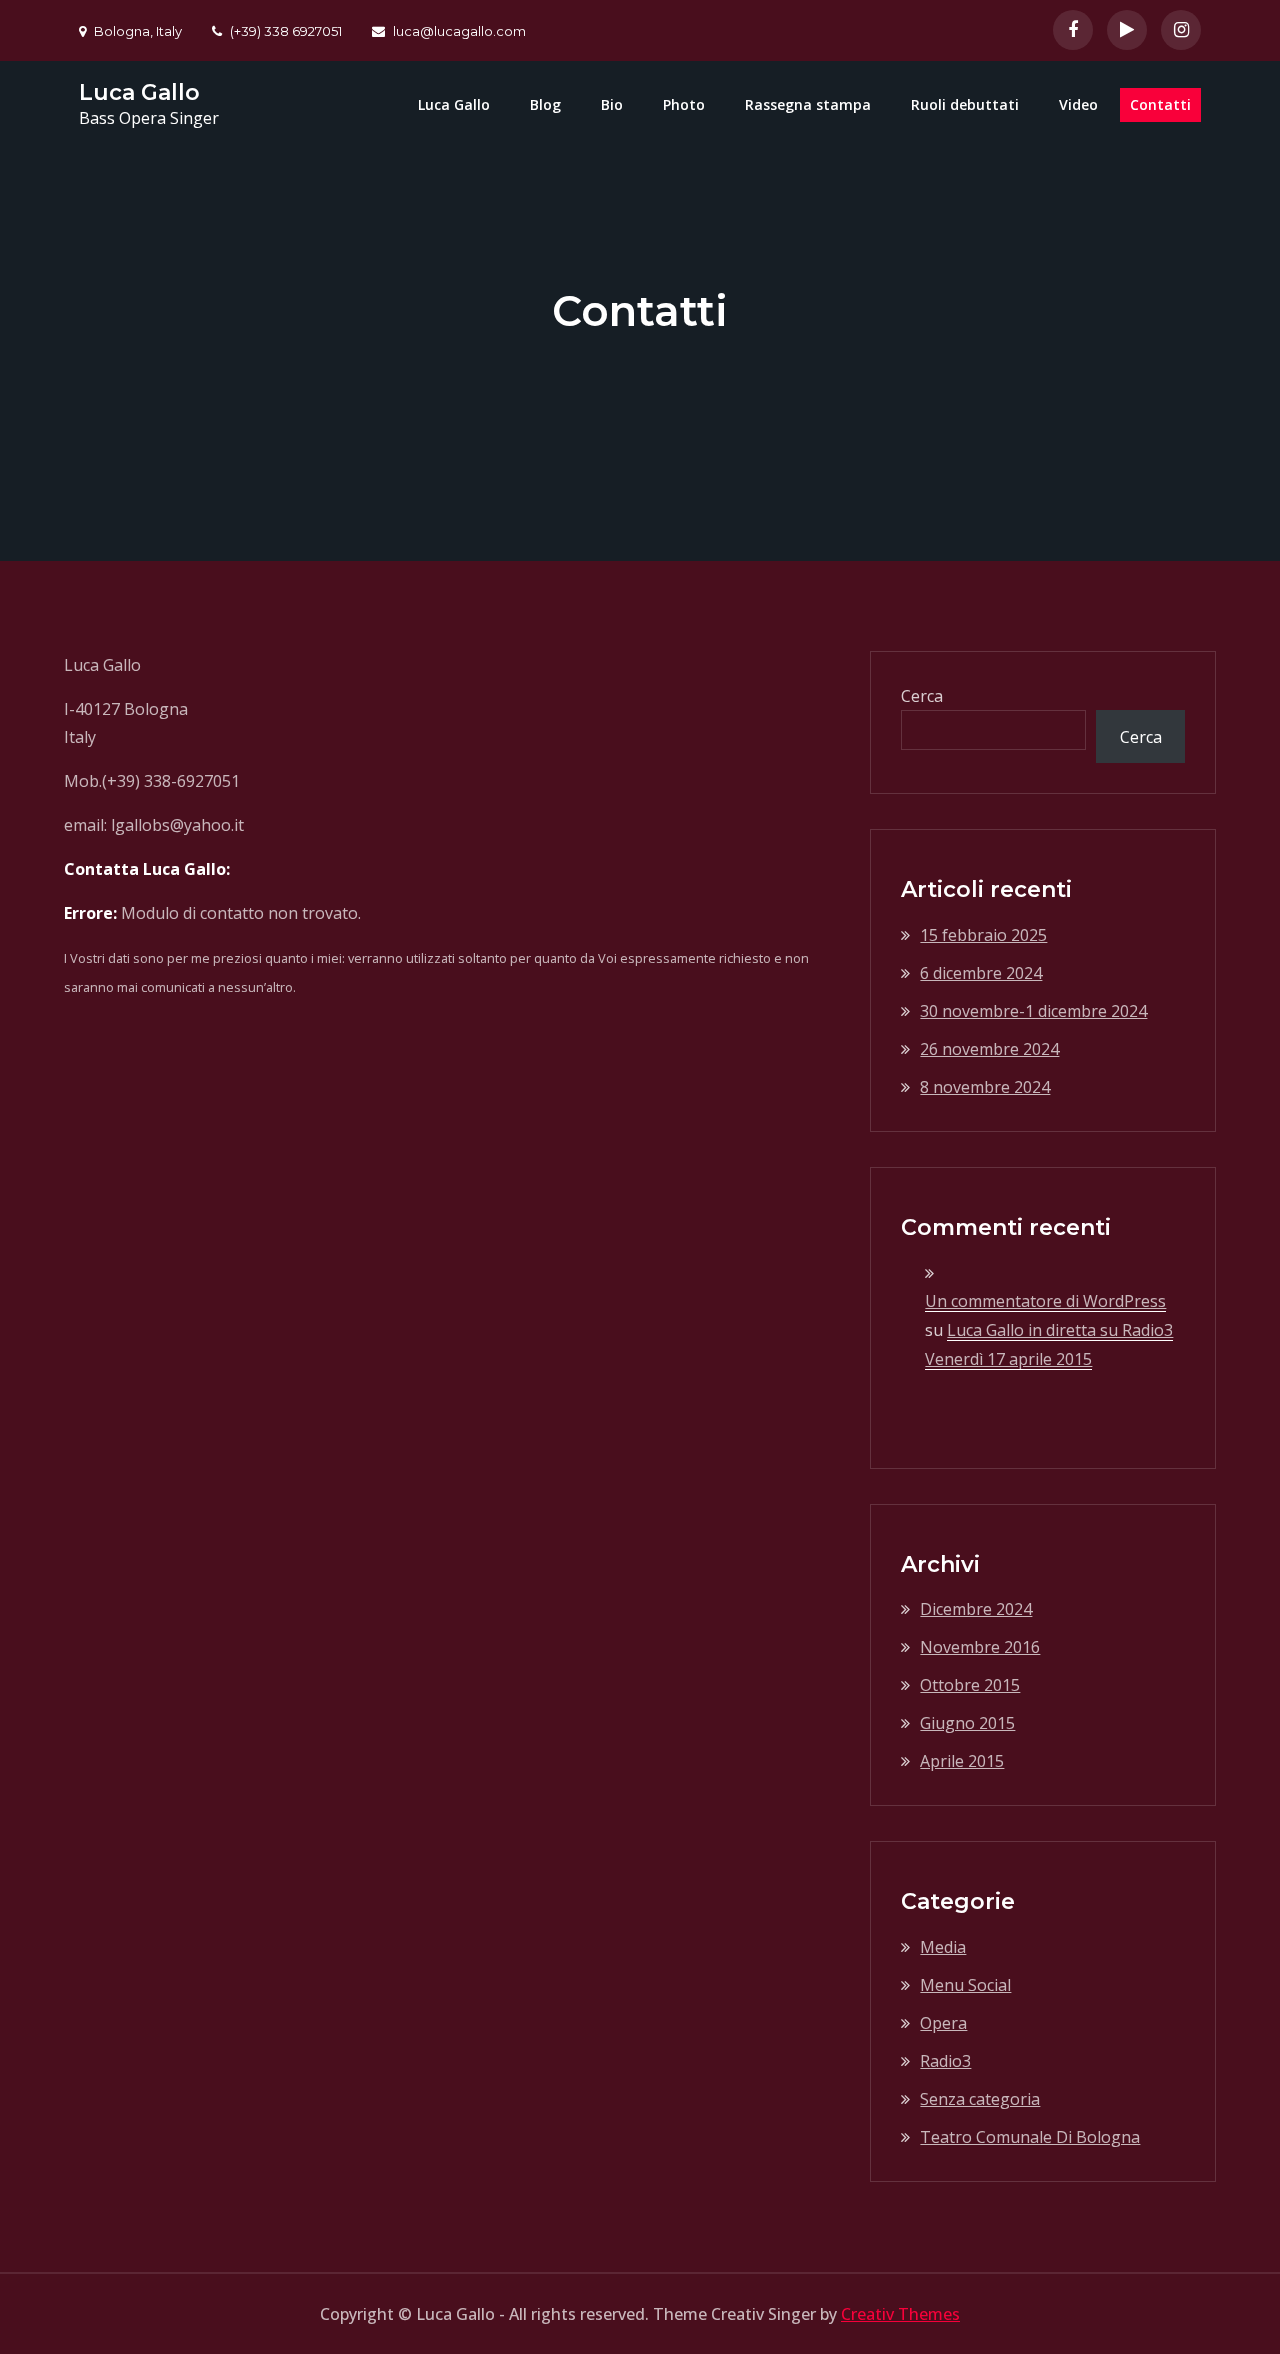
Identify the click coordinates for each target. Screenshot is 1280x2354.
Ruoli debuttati (965, 104)
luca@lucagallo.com (459, 31)
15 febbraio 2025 (983, 935)
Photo (684, 104)
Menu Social (965, 1985)
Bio (612, 104)
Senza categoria (980, 2099)
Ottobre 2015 (970, 1685)
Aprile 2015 (962, 1761)
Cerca (922, 696)
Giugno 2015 (967, 1723)
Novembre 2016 (980, 1647)
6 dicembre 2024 (981, 973)
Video (1078, 104)
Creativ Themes (900, 2314)
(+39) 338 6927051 (286, 31)
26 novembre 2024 (989, 1049)
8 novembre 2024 (985, 1087)
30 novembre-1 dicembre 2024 (1033, 1011)
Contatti (1160, 104)
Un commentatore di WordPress (1045, 1301)
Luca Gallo (139, 92)
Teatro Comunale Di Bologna (1030, 2137)
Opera (943, 2023)
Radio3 (945, 2061)
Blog (545, 104)
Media (943, 1947)
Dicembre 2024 (976, 1609)
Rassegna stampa (808, 104)
